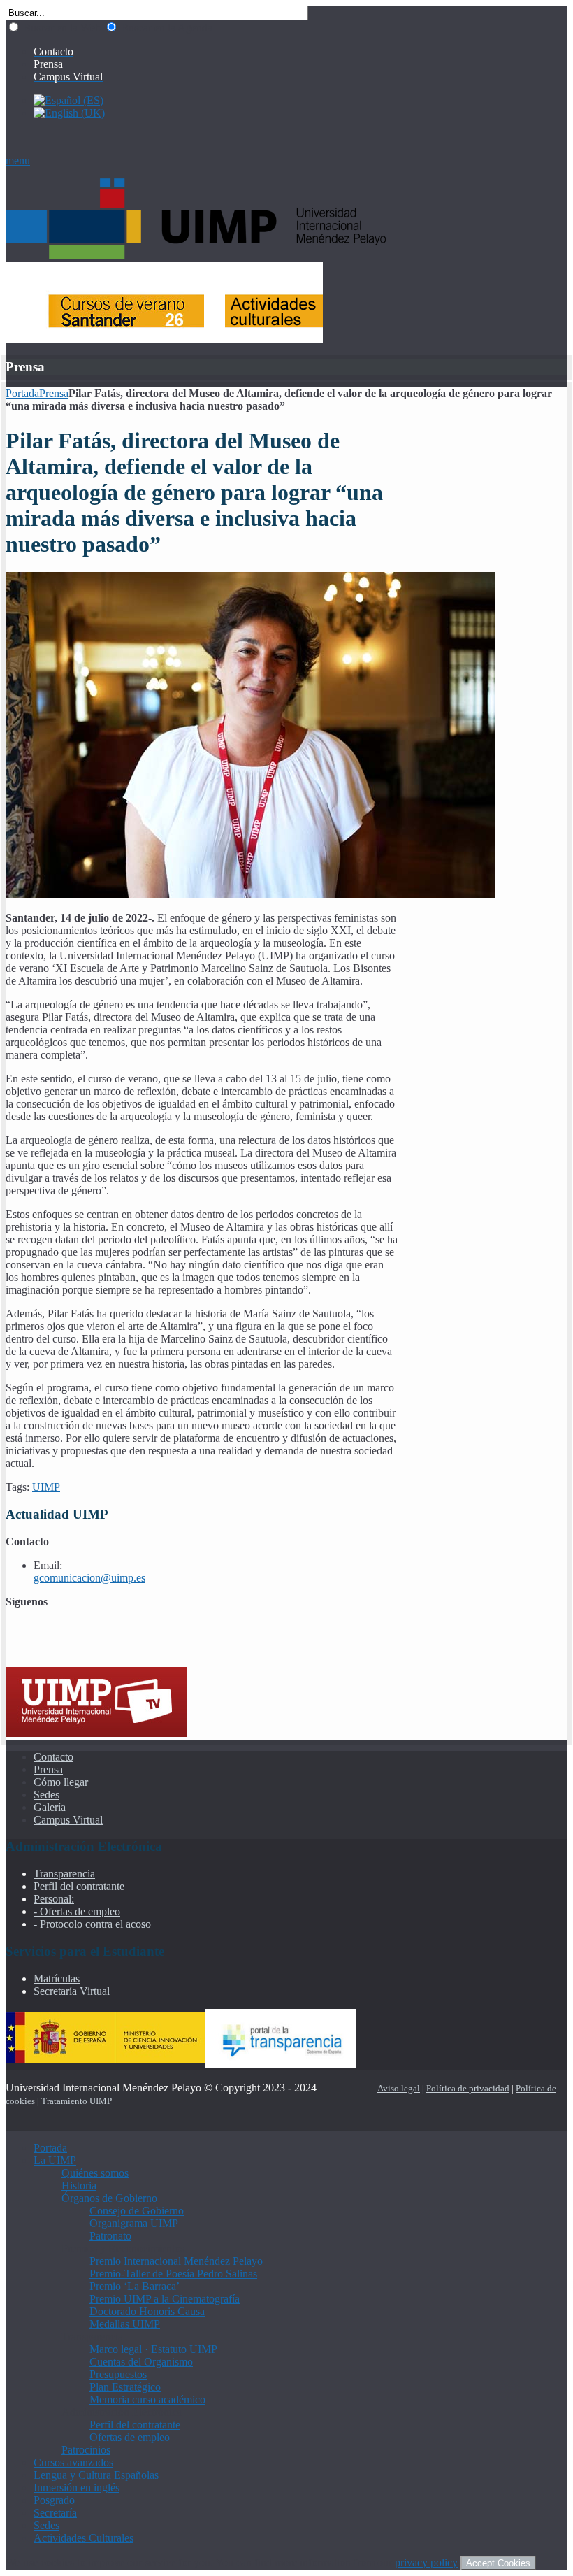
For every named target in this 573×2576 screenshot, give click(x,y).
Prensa (54, 393)
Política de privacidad (468, 2088)
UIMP (46, 1487)
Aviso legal (399, 2088)
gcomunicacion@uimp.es (89, 1578)
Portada (22, 393)
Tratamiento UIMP (77, 2101)
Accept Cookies (498, 2563)
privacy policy (426, 2562)
